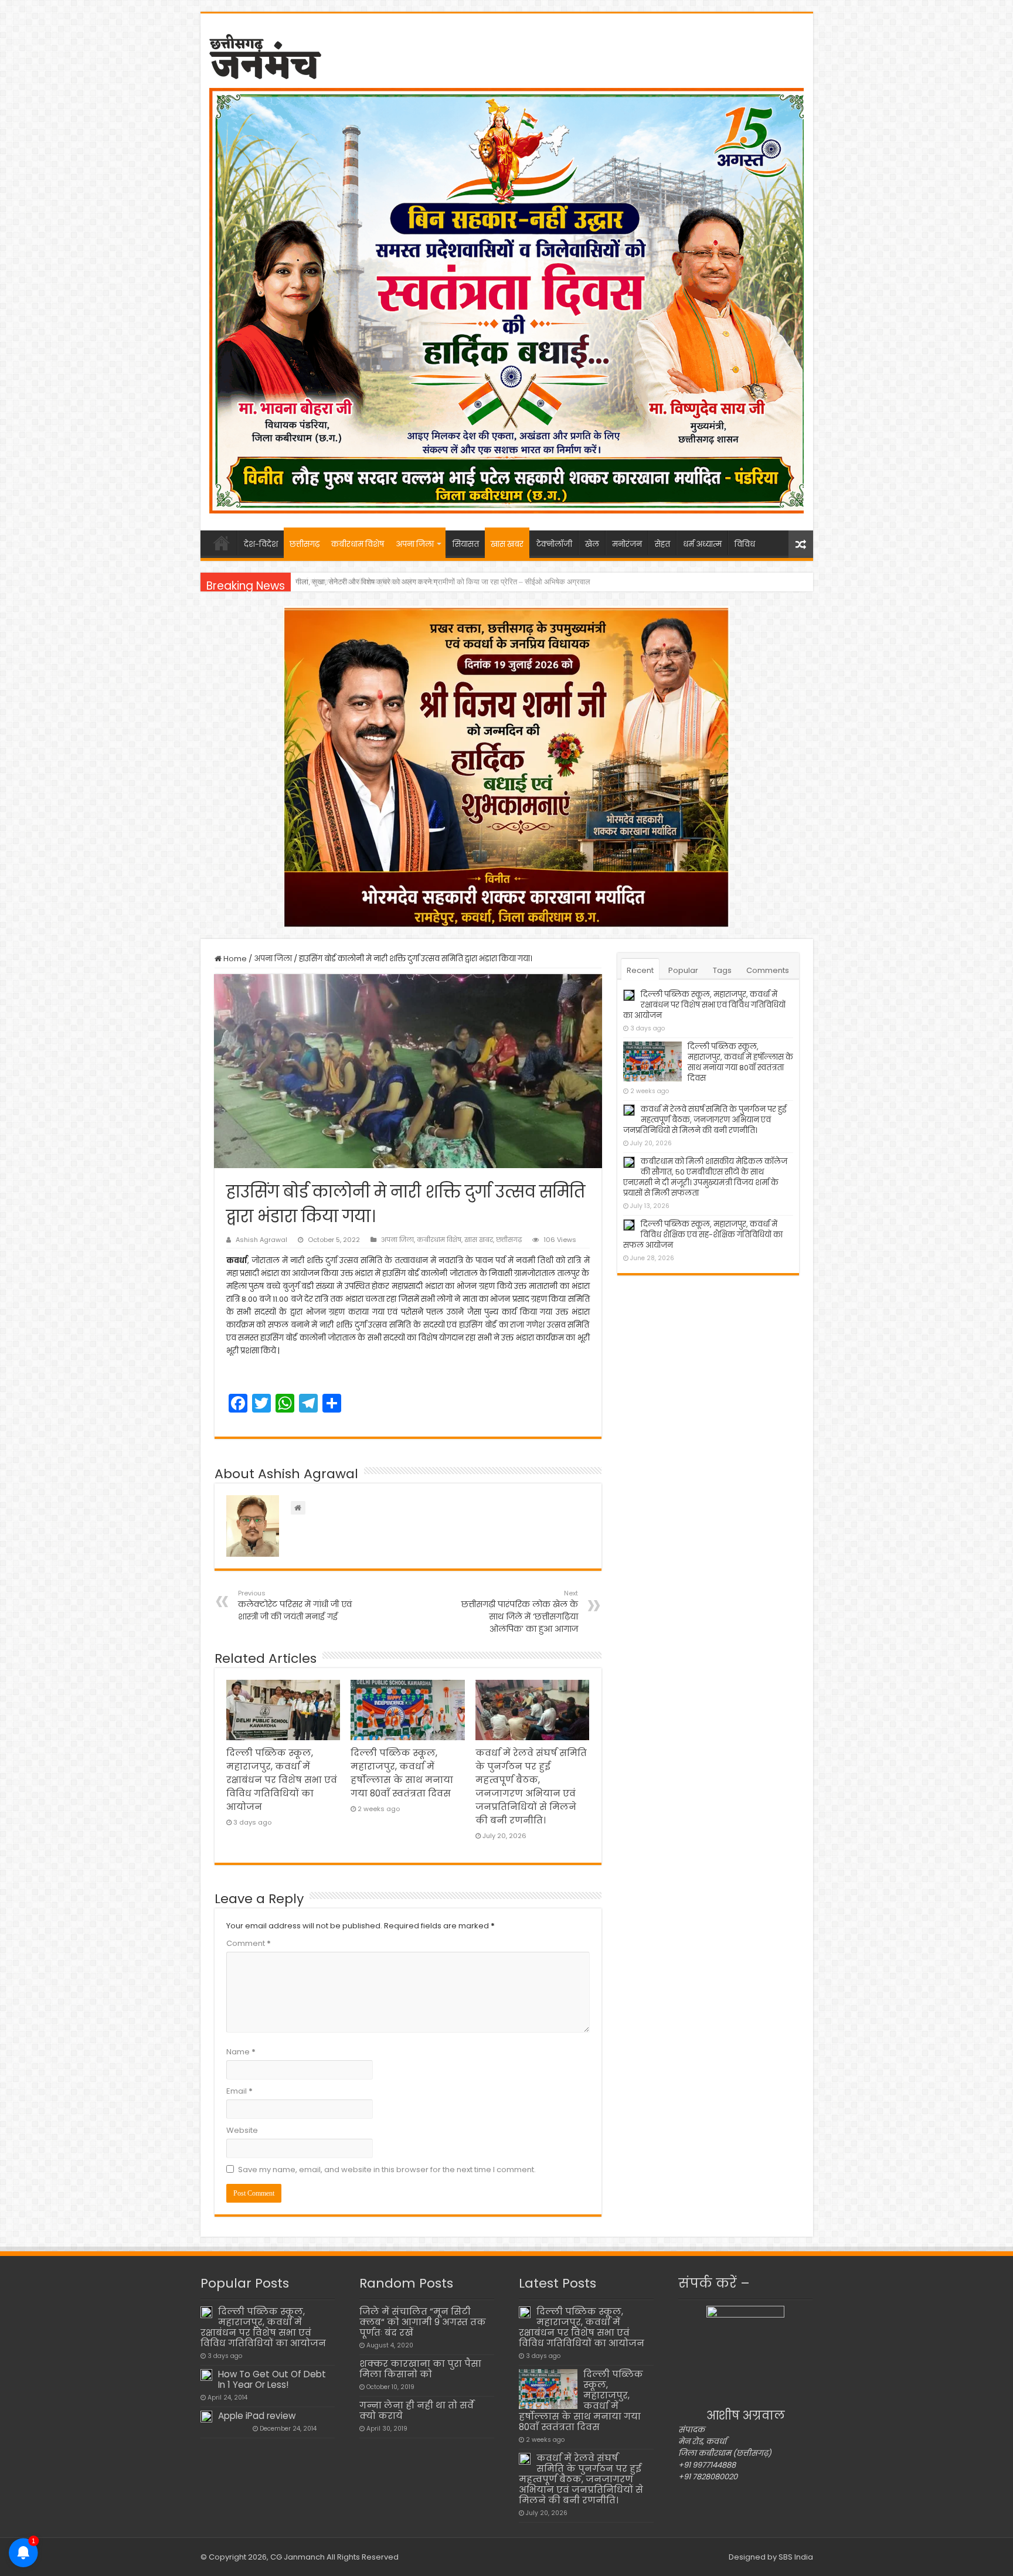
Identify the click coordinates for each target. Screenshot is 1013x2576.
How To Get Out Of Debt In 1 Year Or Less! (272, 2379)
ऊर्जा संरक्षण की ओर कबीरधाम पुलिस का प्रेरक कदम (367, 582)
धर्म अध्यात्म (702, 544)
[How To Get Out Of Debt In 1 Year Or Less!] (206, 2375)
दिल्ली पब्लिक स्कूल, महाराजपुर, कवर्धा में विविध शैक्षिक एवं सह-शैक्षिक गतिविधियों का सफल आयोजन (703, 1235)
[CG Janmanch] (265, 55)
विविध (745, 544)
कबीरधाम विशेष (358, 544)
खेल (592, 544)
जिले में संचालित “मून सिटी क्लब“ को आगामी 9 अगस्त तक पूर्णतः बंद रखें (423, 2322)
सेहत (662, 544)
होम (222, 543)
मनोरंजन (627, 544)
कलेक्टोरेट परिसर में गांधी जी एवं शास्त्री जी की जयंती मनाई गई (295, 1605)
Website (242, 2130)
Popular (683, 970)
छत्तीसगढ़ (305, 544)
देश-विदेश (261, 544)
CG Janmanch (297, 2557)
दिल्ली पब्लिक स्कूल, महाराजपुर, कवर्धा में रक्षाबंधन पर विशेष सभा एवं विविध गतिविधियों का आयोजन (282, 1780)
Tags (722, 970)
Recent (640, 970)
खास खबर (507, 544)
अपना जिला (415, 544)
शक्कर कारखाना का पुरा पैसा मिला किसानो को (420, 2369)
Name (241, 2052)
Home (234, 959)
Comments (768, 970)
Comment (249, 1943)
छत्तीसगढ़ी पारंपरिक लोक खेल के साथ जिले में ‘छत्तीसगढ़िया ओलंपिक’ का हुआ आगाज (520, 1612)
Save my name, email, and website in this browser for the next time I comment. (387, 2170)
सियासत (466, 544)
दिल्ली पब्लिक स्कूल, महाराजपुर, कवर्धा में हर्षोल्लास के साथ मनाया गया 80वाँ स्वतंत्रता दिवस (740, 1062)
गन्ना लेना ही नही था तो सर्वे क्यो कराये (417, 2410)
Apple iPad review (257, 2416)
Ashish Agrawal (261, 1240)
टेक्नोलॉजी (554, 544)
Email (239, 2091)
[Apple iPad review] (206, 2417)
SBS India (796, 2557)
